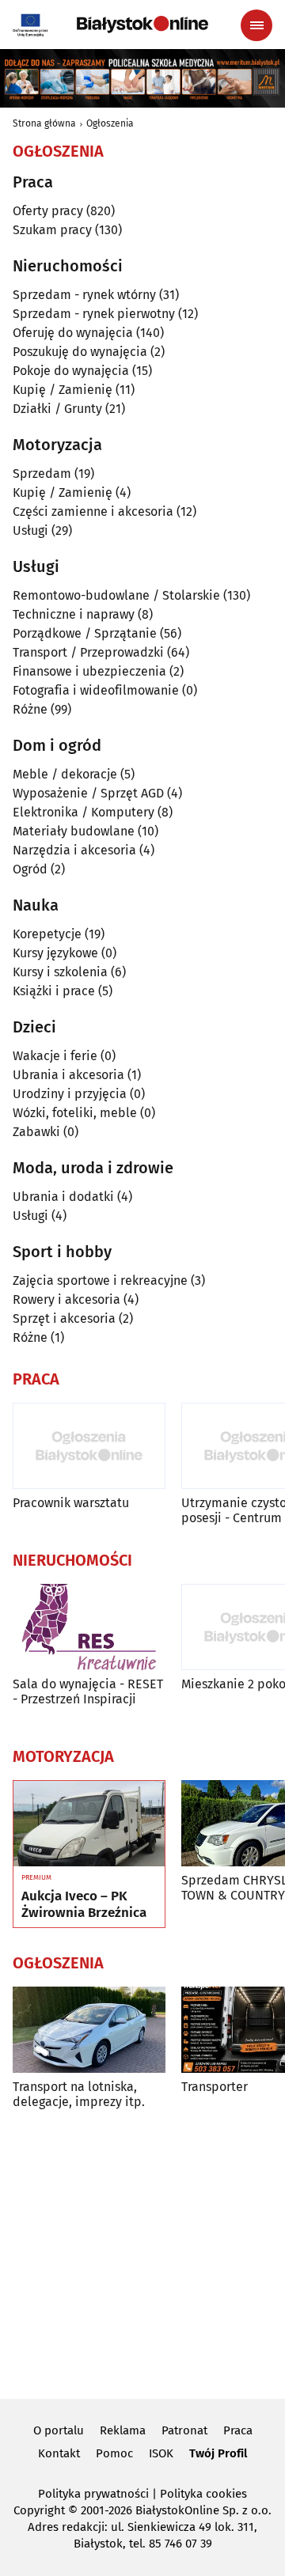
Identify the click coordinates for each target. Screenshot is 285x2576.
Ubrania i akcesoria (68, 1075)
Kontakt (59, 2453)
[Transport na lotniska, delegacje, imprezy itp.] (89, 2030)
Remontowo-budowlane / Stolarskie (116, 595)
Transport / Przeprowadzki (88, 652)
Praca (238, 2430)
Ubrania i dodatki (63, 1197)
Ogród (30, 869)
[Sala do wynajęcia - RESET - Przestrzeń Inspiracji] (89, 1627)
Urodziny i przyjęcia (70, 1094)
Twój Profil (218, 2453)
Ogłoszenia (110, 123)
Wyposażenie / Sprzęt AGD (88, 793)
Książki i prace (54, 991)
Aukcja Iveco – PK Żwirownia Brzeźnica (84, 1904)
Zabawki (36, 1132)
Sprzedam (42, 474)
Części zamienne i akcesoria (93, 511)
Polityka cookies (203, 2494)
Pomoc (114, 2453)
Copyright (39, 2510)
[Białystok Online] (142, 25)
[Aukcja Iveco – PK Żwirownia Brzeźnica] (89, 1824)
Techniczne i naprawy (74, 614)
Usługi (30, 530)
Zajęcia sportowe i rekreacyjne (100, 1280)
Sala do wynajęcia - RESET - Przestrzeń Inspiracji (88, 1691)
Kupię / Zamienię (63, 390)
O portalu (59, 2430)
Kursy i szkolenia (60, 972)
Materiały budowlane (74, 831)
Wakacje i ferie (55, 1056)
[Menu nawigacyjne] (256, 25)
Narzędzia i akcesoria (74, 850)
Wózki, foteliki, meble (75, 1113)
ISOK (161, 2453)
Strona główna (44, 123)
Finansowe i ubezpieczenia (89, 671)
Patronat (184, 2430)
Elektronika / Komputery (84, 812)
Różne (30, 709)
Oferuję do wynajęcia (73, 333)
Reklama (123, 2430)
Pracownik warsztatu (71, 1503)
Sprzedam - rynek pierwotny (94, 314)
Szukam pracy (52, 230)
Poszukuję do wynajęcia (80, 352)
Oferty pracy (48, 211)
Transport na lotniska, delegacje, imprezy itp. (79, 2094)
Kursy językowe (55, 953)
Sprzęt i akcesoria (64, 1318)
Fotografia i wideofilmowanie (96, 690)
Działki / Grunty (57, 409)
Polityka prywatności (93, 2494)
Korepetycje (47, 934)
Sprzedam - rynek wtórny (84, 295)
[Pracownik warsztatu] (89, 1446)
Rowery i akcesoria (66, 1299)
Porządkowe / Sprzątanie (85, 633)
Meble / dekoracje (65, 774)
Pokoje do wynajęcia (71, 371)
